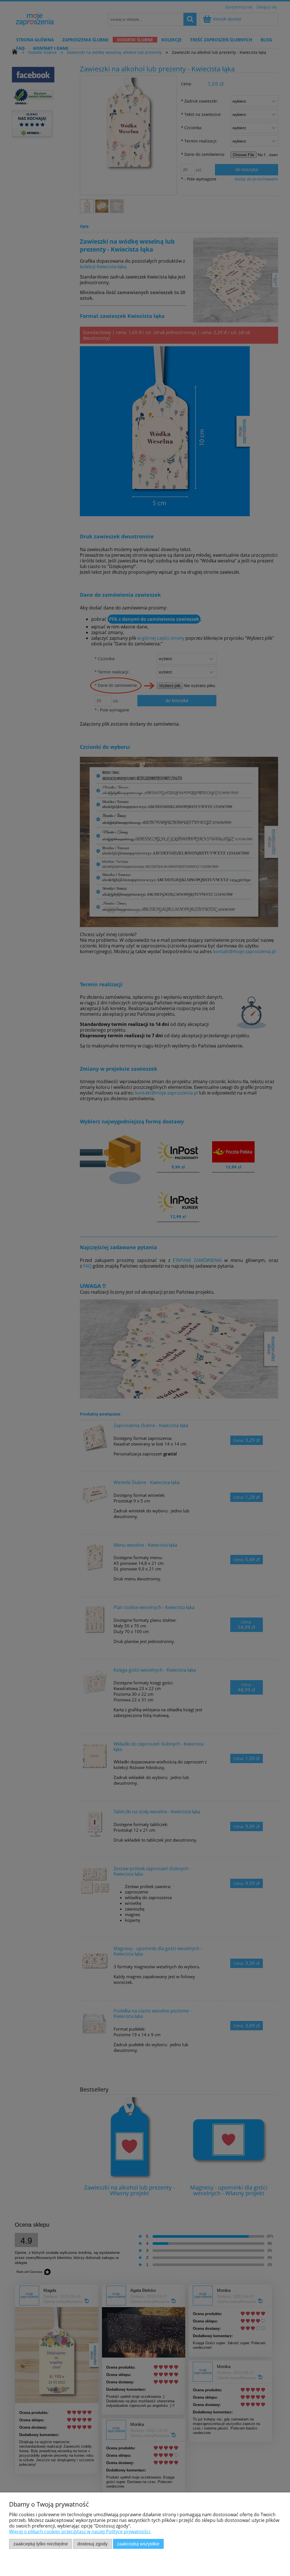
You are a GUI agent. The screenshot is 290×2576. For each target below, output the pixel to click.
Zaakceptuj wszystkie (138, 2544)
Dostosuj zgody (92, 2544)
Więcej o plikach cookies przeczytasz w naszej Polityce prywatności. (80, 2532)
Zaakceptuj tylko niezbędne (41, 2544)
